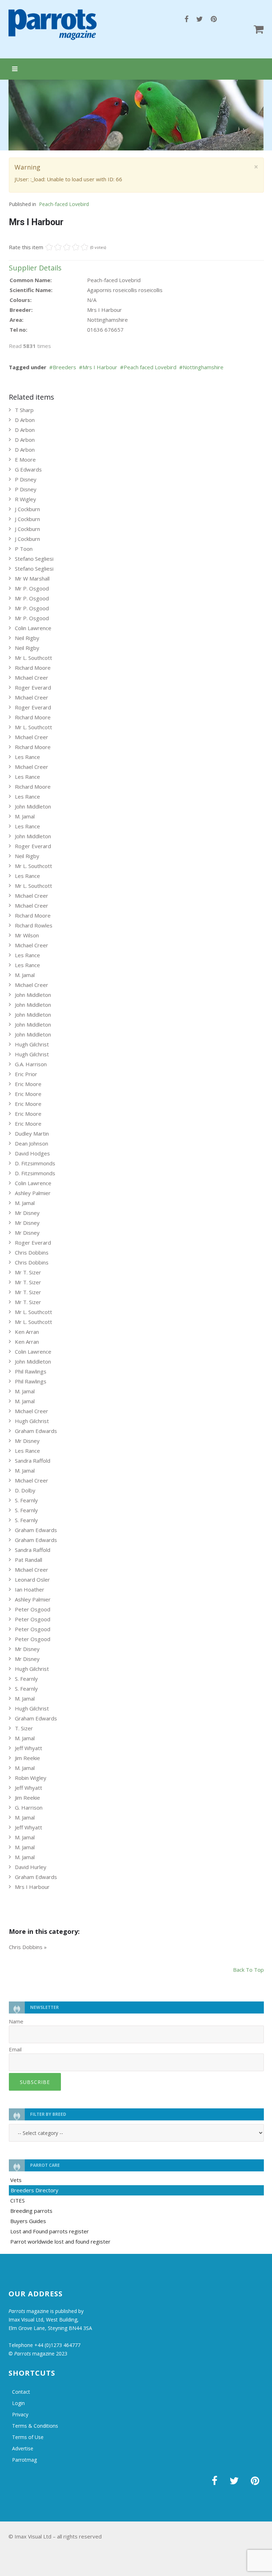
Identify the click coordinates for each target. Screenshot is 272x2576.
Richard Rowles (34, 925)
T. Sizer (24, 1728)
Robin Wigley (31, 1778)
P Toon (24, 549)
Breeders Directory (35, 2190)
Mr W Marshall (32, 578)
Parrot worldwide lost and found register (60, 2241)
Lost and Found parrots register (50, 2231)
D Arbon (25, 420)
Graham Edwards (36, 1431)
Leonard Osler (32, 1580)
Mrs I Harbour (100, 367)
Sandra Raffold (33, 1461)
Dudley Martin (32, 1133)
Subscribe (35, 2082)
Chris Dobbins (32, 1252)
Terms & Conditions (35, 2426)
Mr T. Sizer (28, 1272)
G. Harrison (29, 1807)
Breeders (64, 367)
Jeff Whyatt (29, 1748)
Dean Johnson (32, 1143)
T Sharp (24, 410)
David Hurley (31, 1867)
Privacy (20, 2414)
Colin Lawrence (33, 628)
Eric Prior (26, 1074)
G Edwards (28, 469)
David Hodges (32, 1153)
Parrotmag (24, 2460)
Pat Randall (29, 1560)
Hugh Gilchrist (32, 1044)
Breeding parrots (31, 2211)
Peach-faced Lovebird (64, 204)
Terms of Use (28, 2437)
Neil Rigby (27, 638)
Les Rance (27, 757)
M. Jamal (25, 816)
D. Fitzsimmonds (35, 1163)
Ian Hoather (30, 1589)
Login (18, 2403)
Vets (16, 2180)
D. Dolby (25, 1490)
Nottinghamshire (203, 367)
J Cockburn (27, 509)
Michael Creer (32, 678)
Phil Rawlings (31, 1371)
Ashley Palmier (33, 1193)
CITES (18, 2200)
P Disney (26, 479)
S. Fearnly (26, 1500)
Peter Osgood (33, 1609)
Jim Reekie (27, 1758)
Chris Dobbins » (28, 1947)
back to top (248, 1970)
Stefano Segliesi (34, 559)
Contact (21, 2392)
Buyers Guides (28, 2221)
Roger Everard (33, 687)
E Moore (25, 459)
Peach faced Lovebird (150, 367)
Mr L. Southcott (33, 658)
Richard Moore (33, 668)
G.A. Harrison (31, 1064)
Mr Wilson (27, 935)
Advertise (23, 2448)
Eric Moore (28, 1084)
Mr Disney (27, 1213)
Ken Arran (27, 1332)
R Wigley (25, 499)
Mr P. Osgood (32, 588)
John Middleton (33, 806)
